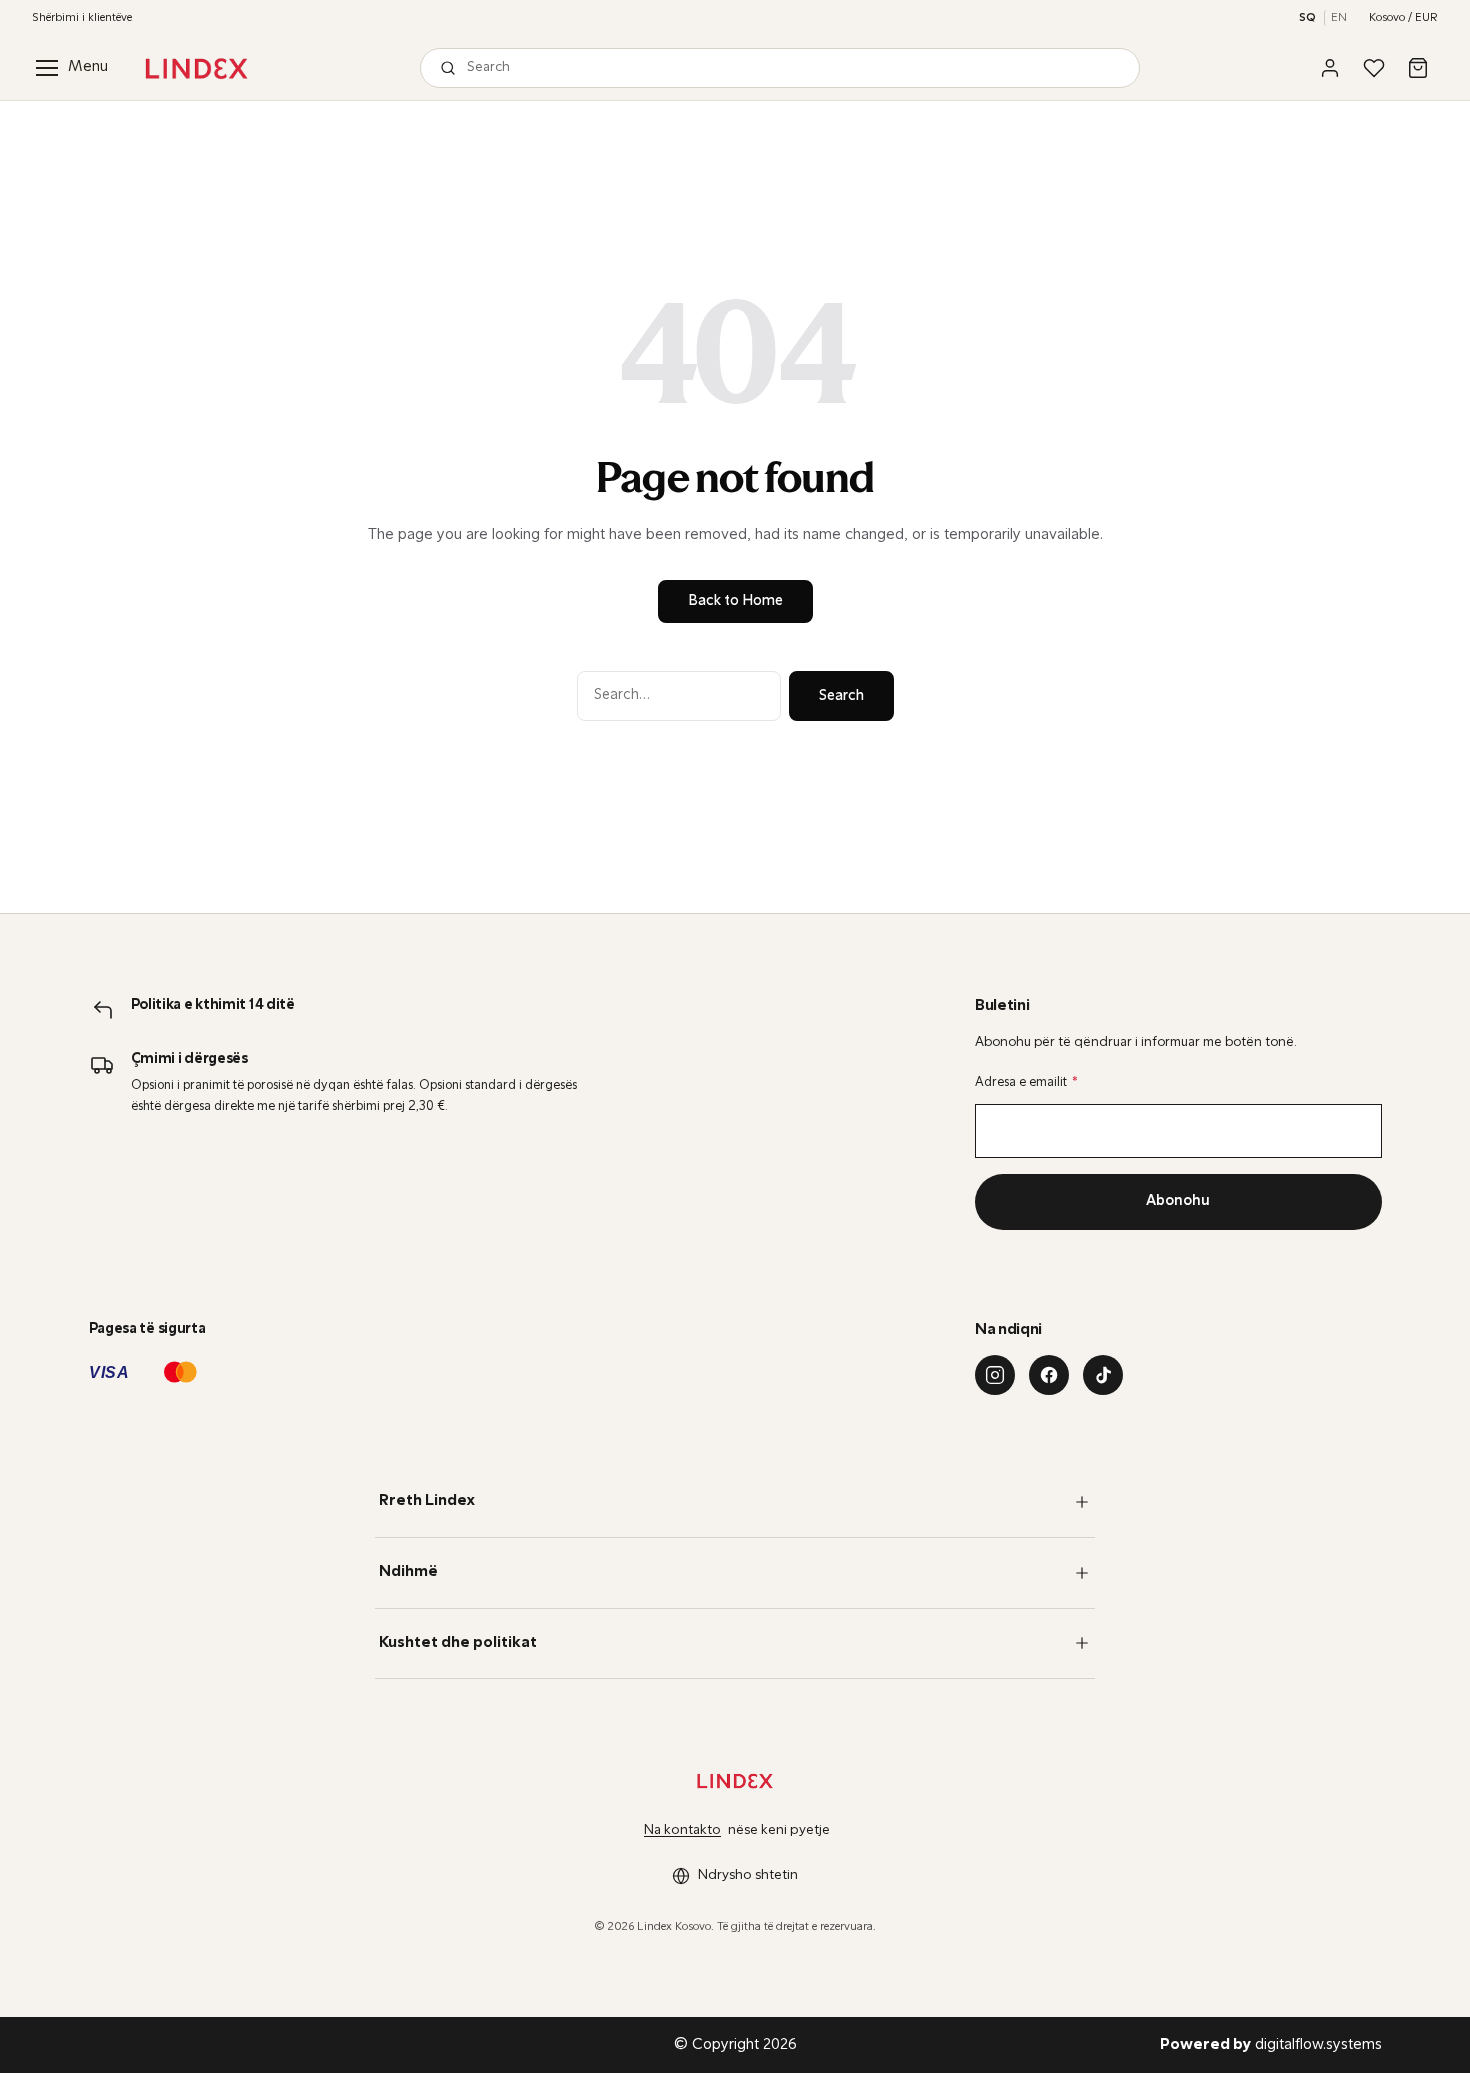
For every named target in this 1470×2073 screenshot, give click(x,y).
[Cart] (1418, 68)
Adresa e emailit (1026, 1082)
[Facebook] (1049, 1375)
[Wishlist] (1374, 68)
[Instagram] (995, 1375)
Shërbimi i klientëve (82, 18)
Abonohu (1178, 1201)
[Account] (1330, 68)
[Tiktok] (1103, 1375)
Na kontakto (682, 1830)
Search (841, 696)
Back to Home (735, 601)
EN (1339, 18)
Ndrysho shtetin (748, 1875)
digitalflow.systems (1271, 2045)
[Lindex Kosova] (196, 68)
